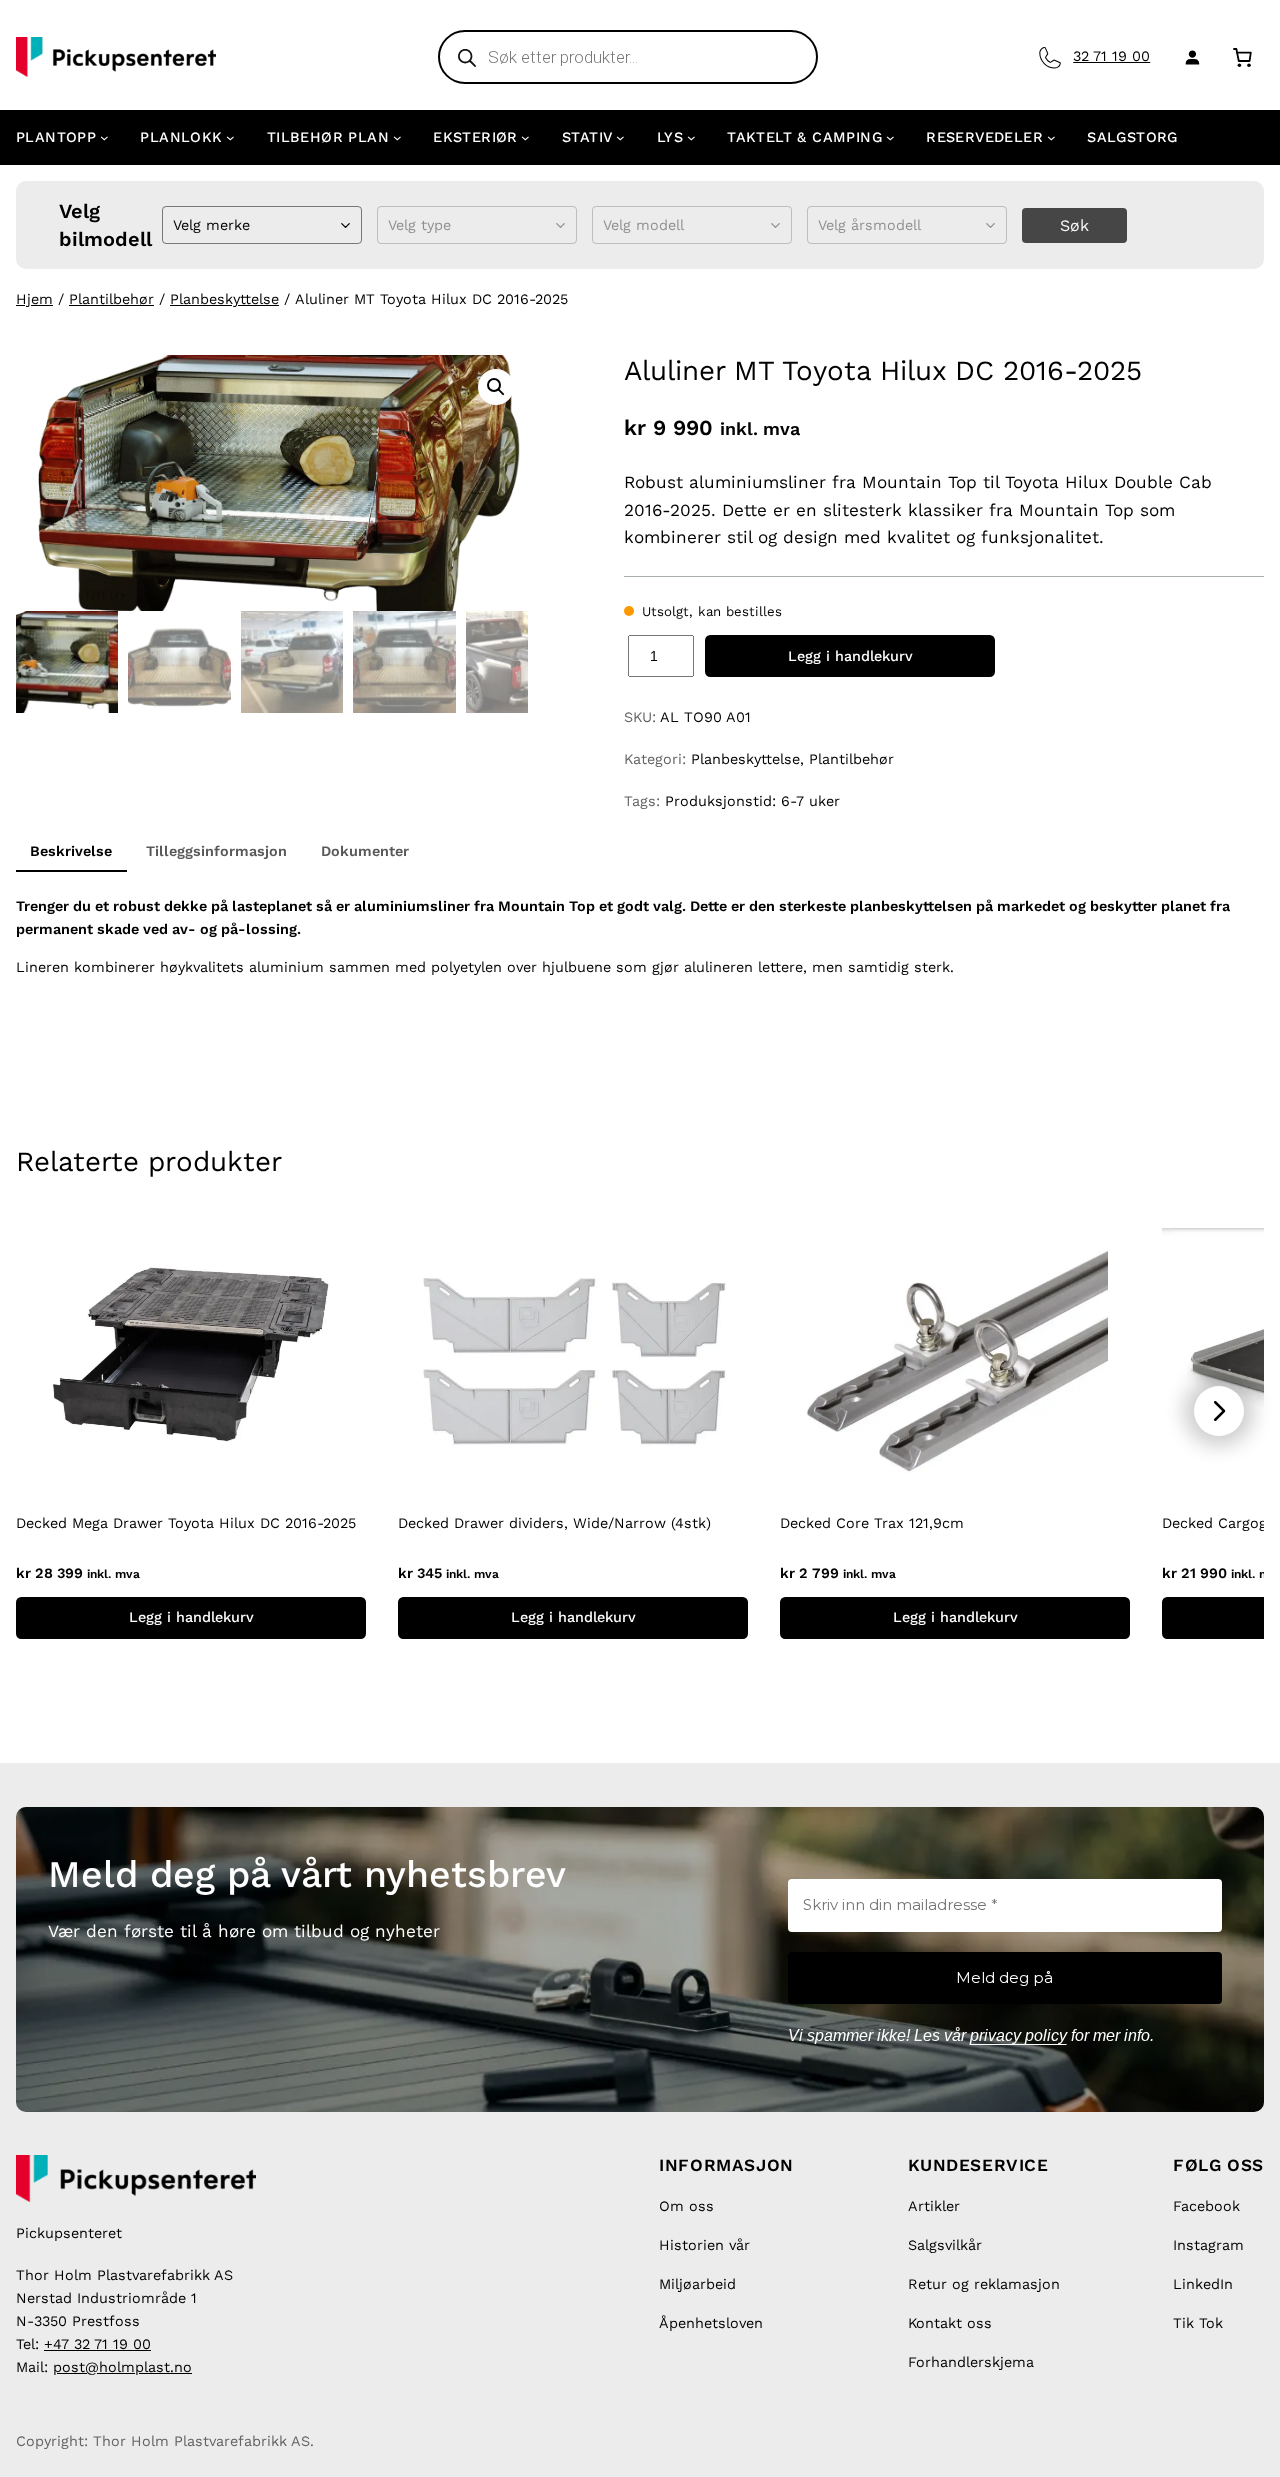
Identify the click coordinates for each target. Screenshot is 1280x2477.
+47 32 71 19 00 (97, 2344)
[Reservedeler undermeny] (1051, 137)
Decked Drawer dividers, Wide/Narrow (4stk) (554, 1523)
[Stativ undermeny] (620, 137)
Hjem (34, 299)
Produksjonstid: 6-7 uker (752, 801)
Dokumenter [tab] (365, 851)
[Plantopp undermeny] (104, 137)
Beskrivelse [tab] (71, 851)
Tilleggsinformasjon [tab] (216, 851)
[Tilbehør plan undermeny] (397, 137)
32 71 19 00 (1111, 56)
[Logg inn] (1188, 57)
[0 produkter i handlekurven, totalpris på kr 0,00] (1242, 56)
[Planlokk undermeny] (230, 137)
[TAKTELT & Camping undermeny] (890, 137)
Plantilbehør (111, 299)
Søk (1074, 225)
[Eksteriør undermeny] (525, 137)
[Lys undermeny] (691, 137)
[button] (496, 387)
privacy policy (1018, 2035)
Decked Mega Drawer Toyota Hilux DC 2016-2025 (186, 1523)
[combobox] (175, 225)
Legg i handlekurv (850, 656)
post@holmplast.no (122, 2367)
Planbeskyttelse (224, 299)
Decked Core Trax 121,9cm (872, 1523)
